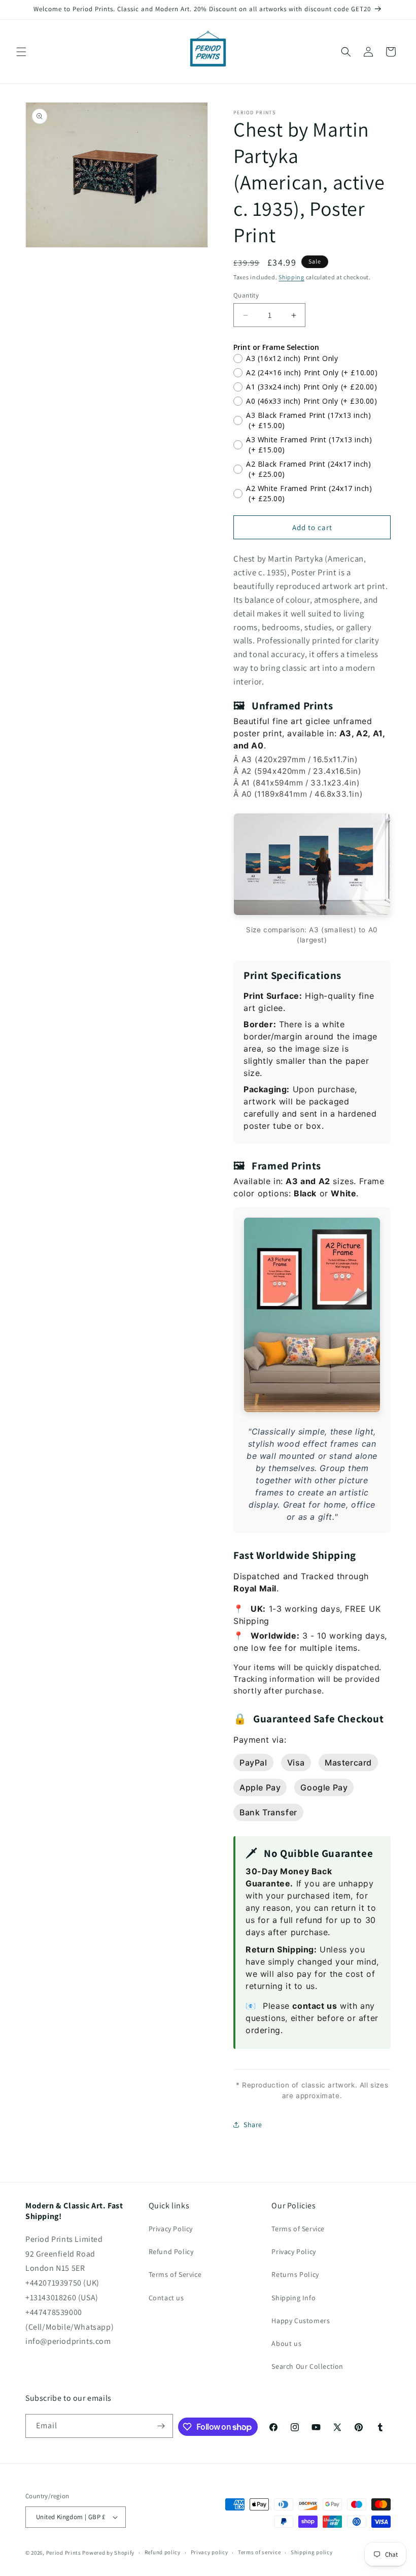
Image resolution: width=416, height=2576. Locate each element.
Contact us (166, 2298)
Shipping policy (312, 2552)
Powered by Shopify (108, 2553)
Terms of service (259, 2552)
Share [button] (253, 2125)
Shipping (291, 277)
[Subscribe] (161, 2426)
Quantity (246, 295)
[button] (21, 52)
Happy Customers (301, 2321)
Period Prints (64, 2553)
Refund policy (163, 2552)
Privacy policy (210, 2552)
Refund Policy (171, 2252)
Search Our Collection (307, 2366)
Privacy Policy (171, 2229)
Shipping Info (293, 2298)
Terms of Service (175, 2274)
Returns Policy (295, 2274)
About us (286, 2343)
